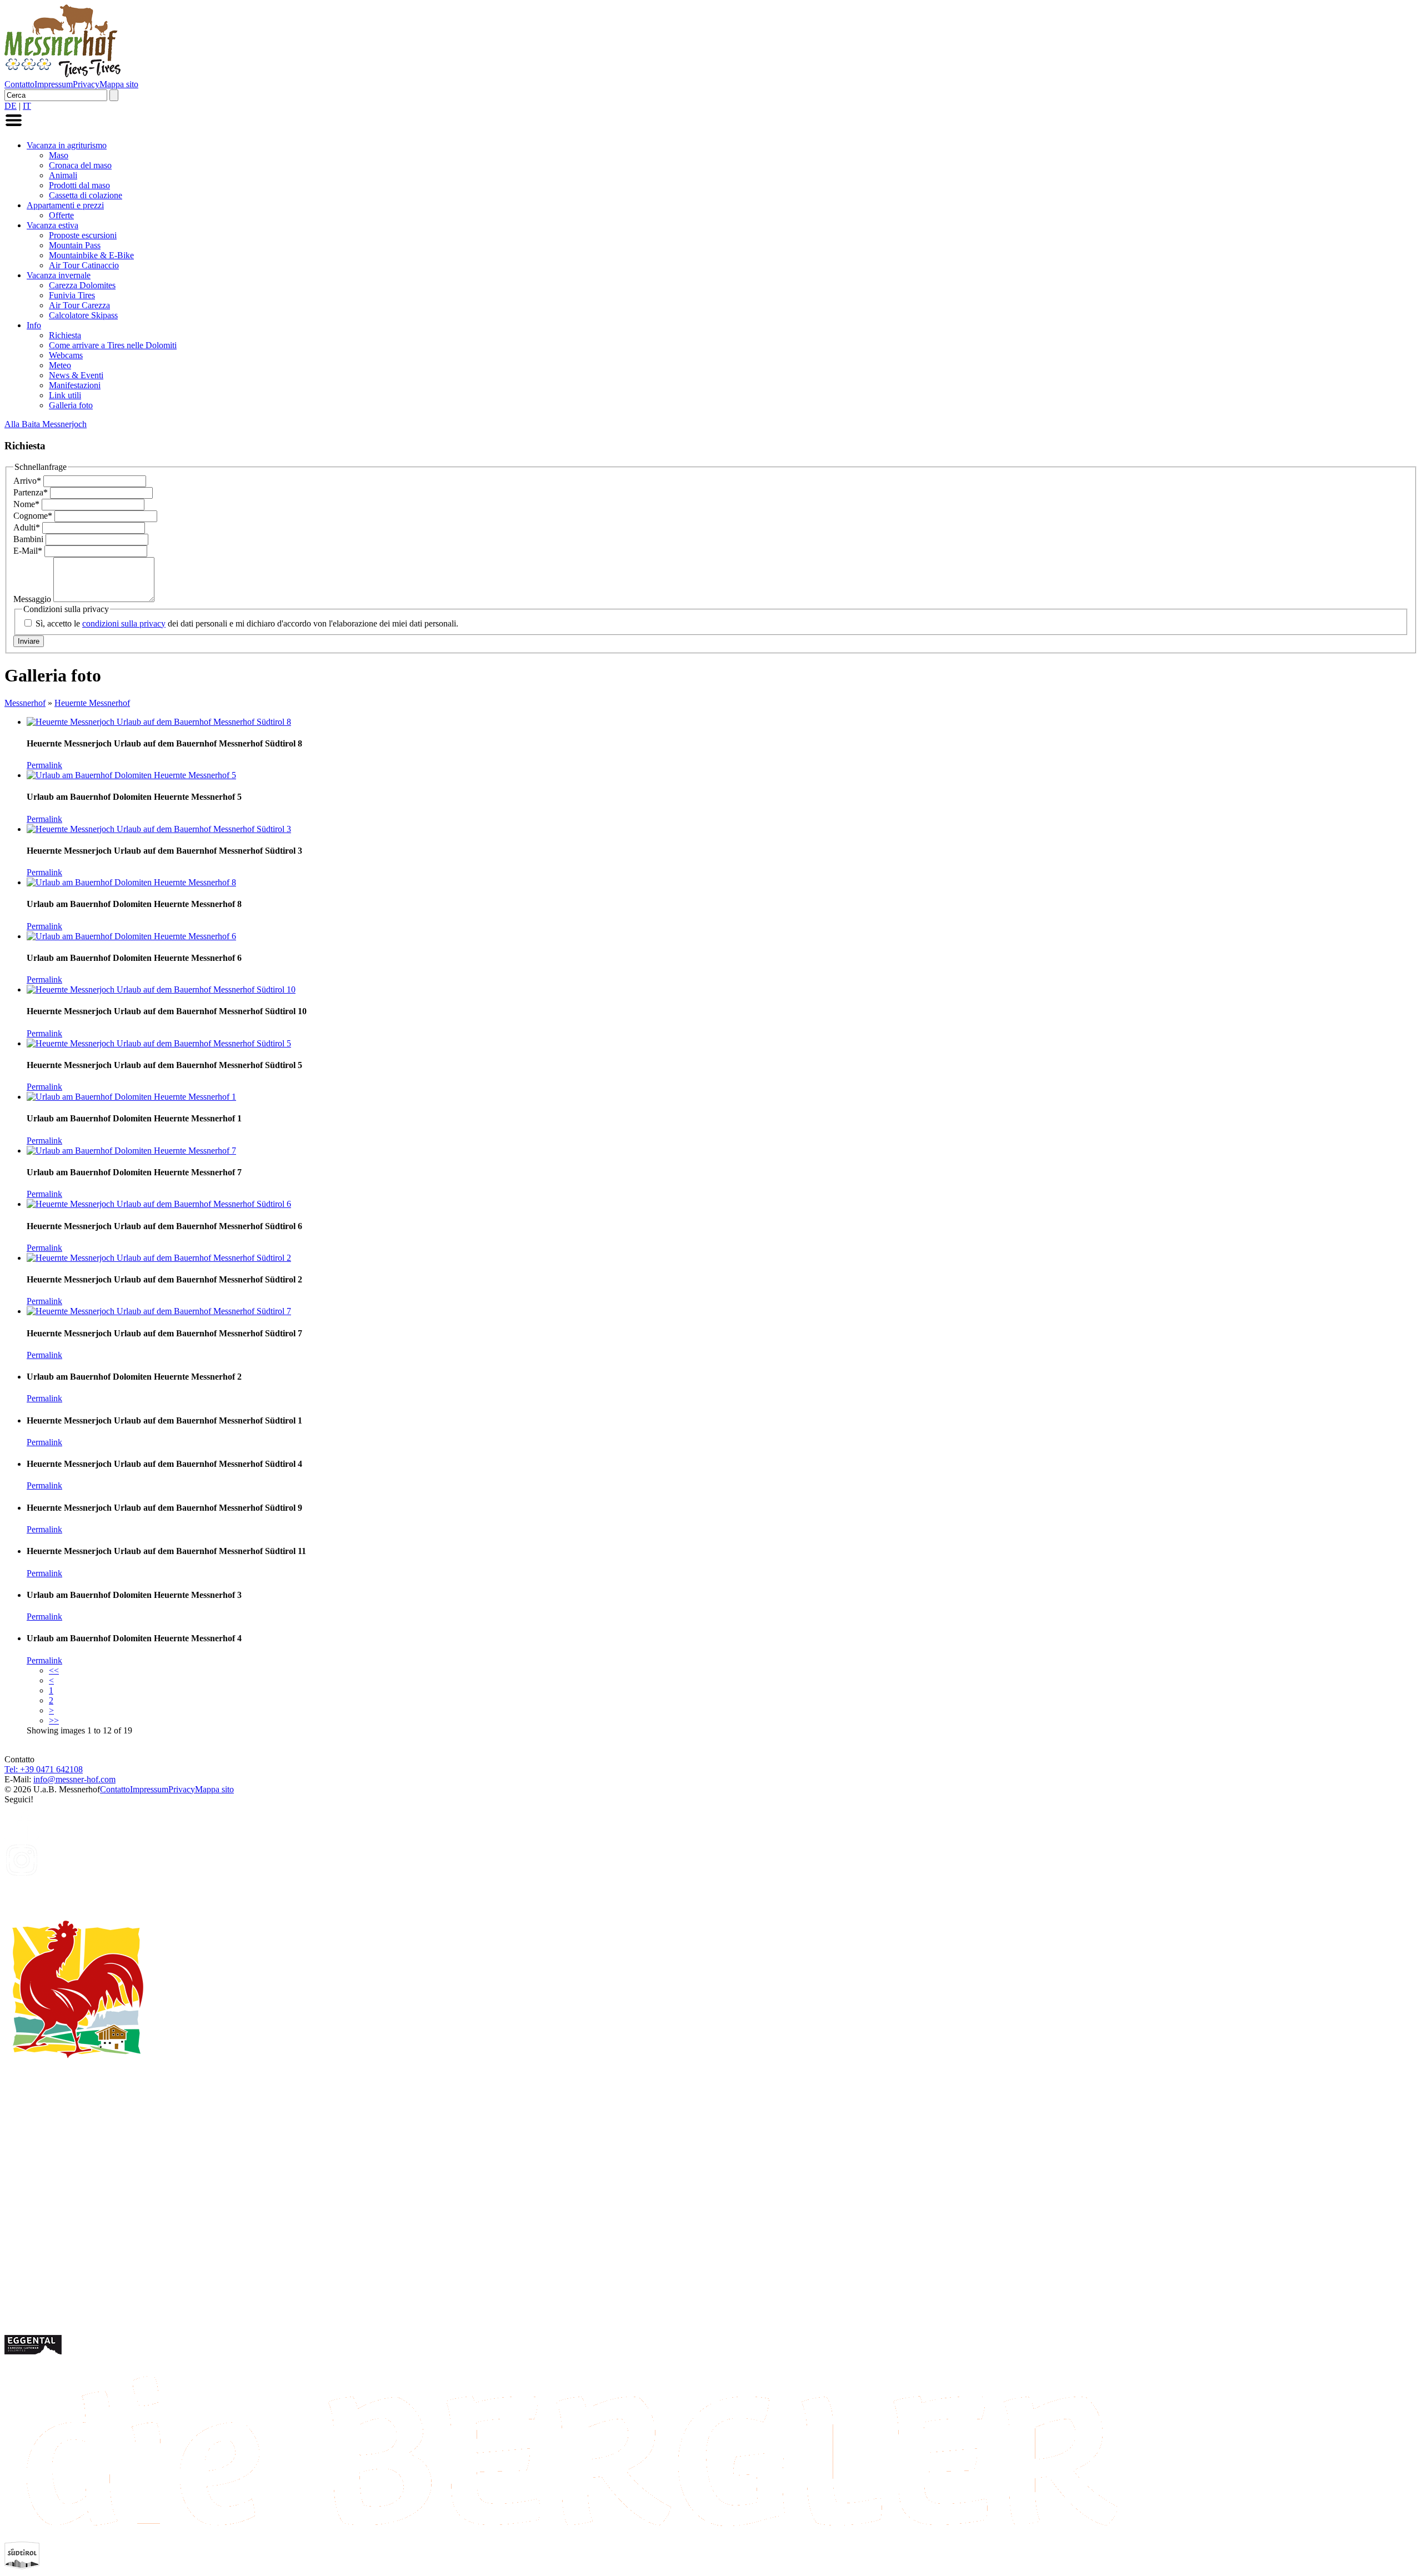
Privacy (86, 84)
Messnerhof (25, 703)
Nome (26, 504)
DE (11, 106)
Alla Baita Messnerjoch (46, 424)
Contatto (19, 84)
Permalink (44, 765)
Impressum (54, 84)
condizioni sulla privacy (124, 623)
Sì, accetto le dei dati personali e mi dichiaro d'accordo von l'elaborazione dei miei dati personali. (247, 623)
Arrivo (27, 481)
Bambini (29, 539)
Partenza (31, 492)
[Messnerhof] (62, 74)
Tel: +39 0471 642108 (44, 1769)
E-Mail (28, 551)
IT (27, 106)
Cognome (33, 516)
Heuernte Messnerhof (92, 703)
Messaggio (33, 599)
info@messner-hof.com (74, 1779)
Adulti (27, 527)
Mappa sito (119, 84)
